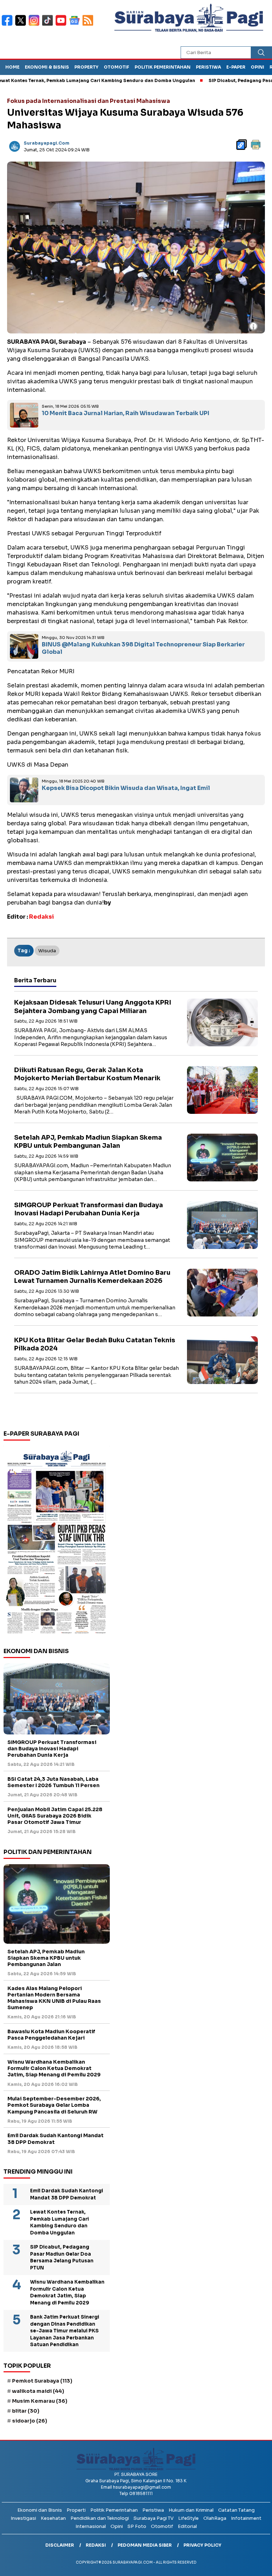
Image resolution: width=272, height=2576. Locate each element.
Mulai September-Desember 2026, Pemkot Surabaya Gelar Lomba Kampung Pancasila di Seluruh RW (54, 2105)
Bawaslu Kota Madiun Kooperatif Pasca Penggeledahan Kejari (51, 2035)
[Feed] (89, 25)
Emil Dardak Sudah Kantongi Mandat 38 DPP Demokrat (55, 2139)
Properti (76, 2510)
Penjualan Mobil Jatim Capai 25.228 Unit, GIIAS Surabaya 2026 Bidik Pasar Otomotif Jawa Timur (55, 1816)
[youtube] (62, 25)
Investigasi (23, 2518)
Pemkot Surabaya (42, 2381)
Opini (257, 67)
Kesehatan (53, 2518)
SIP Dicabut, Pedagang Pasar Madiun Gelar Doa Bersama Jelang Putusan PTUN (62, 2257)
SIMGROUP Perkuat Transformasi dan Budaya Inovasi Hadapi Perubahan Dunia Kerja (89, 1209)
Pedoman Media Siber (145, 2545)
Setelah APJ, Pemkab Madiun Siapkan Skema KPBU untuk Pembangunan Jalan (88, 1142)
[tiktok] (49, 25)
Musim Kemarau (40, 2401)
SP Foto (137, 2526)
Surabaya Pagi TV (154, 2518)
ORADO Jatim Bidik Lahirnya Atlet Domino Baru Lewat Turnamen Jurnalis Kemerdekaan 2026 (92, 1277)
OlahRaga (215, 2518)
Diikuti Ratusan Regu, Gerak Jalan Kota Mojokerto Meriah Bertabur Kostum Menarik (87, 1074)
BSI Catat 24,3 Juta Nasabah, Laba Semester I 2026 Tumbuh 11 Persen (53, 1782)
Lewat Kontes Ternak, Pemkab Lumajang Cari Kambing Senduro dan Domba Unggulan (59, 2222)
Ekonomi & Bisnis (47, 67)
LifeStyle (188, 2518)
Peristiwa (208, 67)
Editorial (187, 2526)
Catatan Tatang (236, 2510)
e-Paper (236, 67)
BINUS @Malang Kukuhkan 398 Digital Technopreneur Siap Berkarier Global (143, 648)
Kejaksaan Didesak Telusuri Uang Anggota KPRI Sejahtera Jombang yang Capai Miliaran (93, 1007)
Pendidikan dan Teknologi (100, 2518)
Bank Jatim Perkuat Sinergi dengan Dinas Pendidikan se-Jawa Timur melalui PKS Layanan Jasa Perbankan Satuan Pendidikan (65, 2331)
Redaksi (96, 2545)
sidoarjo (30, 2421)
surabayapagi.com (47, 143)
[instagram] (35, 25)
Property (86, 67)
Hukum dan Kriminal (191, 2510)
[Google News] (76, 25)
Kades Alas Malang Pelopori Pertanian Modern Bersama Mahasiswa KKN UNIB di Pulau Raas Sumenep (54, 1998)
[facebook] (8, 25)
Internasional (91, 2526)
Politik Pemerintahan (163, 67)
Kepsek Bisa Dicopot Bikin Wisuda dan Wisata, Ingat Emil (126, 788)
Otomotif (117, 67)
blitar (26, 2411)
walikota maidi (38, 2391)
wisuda (47, 951)
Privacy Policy (202, 2545)
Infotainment (246, 2518)
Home (12, 67)
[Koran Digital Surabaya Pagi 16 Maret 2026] (57, 1542)
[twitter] (22, 25)
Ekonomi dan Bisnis (40, 2510)
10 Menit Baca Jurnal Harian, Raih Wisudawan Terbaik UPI (126, 413)
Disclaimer (60, 2545)
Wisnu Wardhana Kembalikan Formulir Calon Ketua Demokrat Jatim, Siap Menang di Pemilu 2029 (54, 2068)
